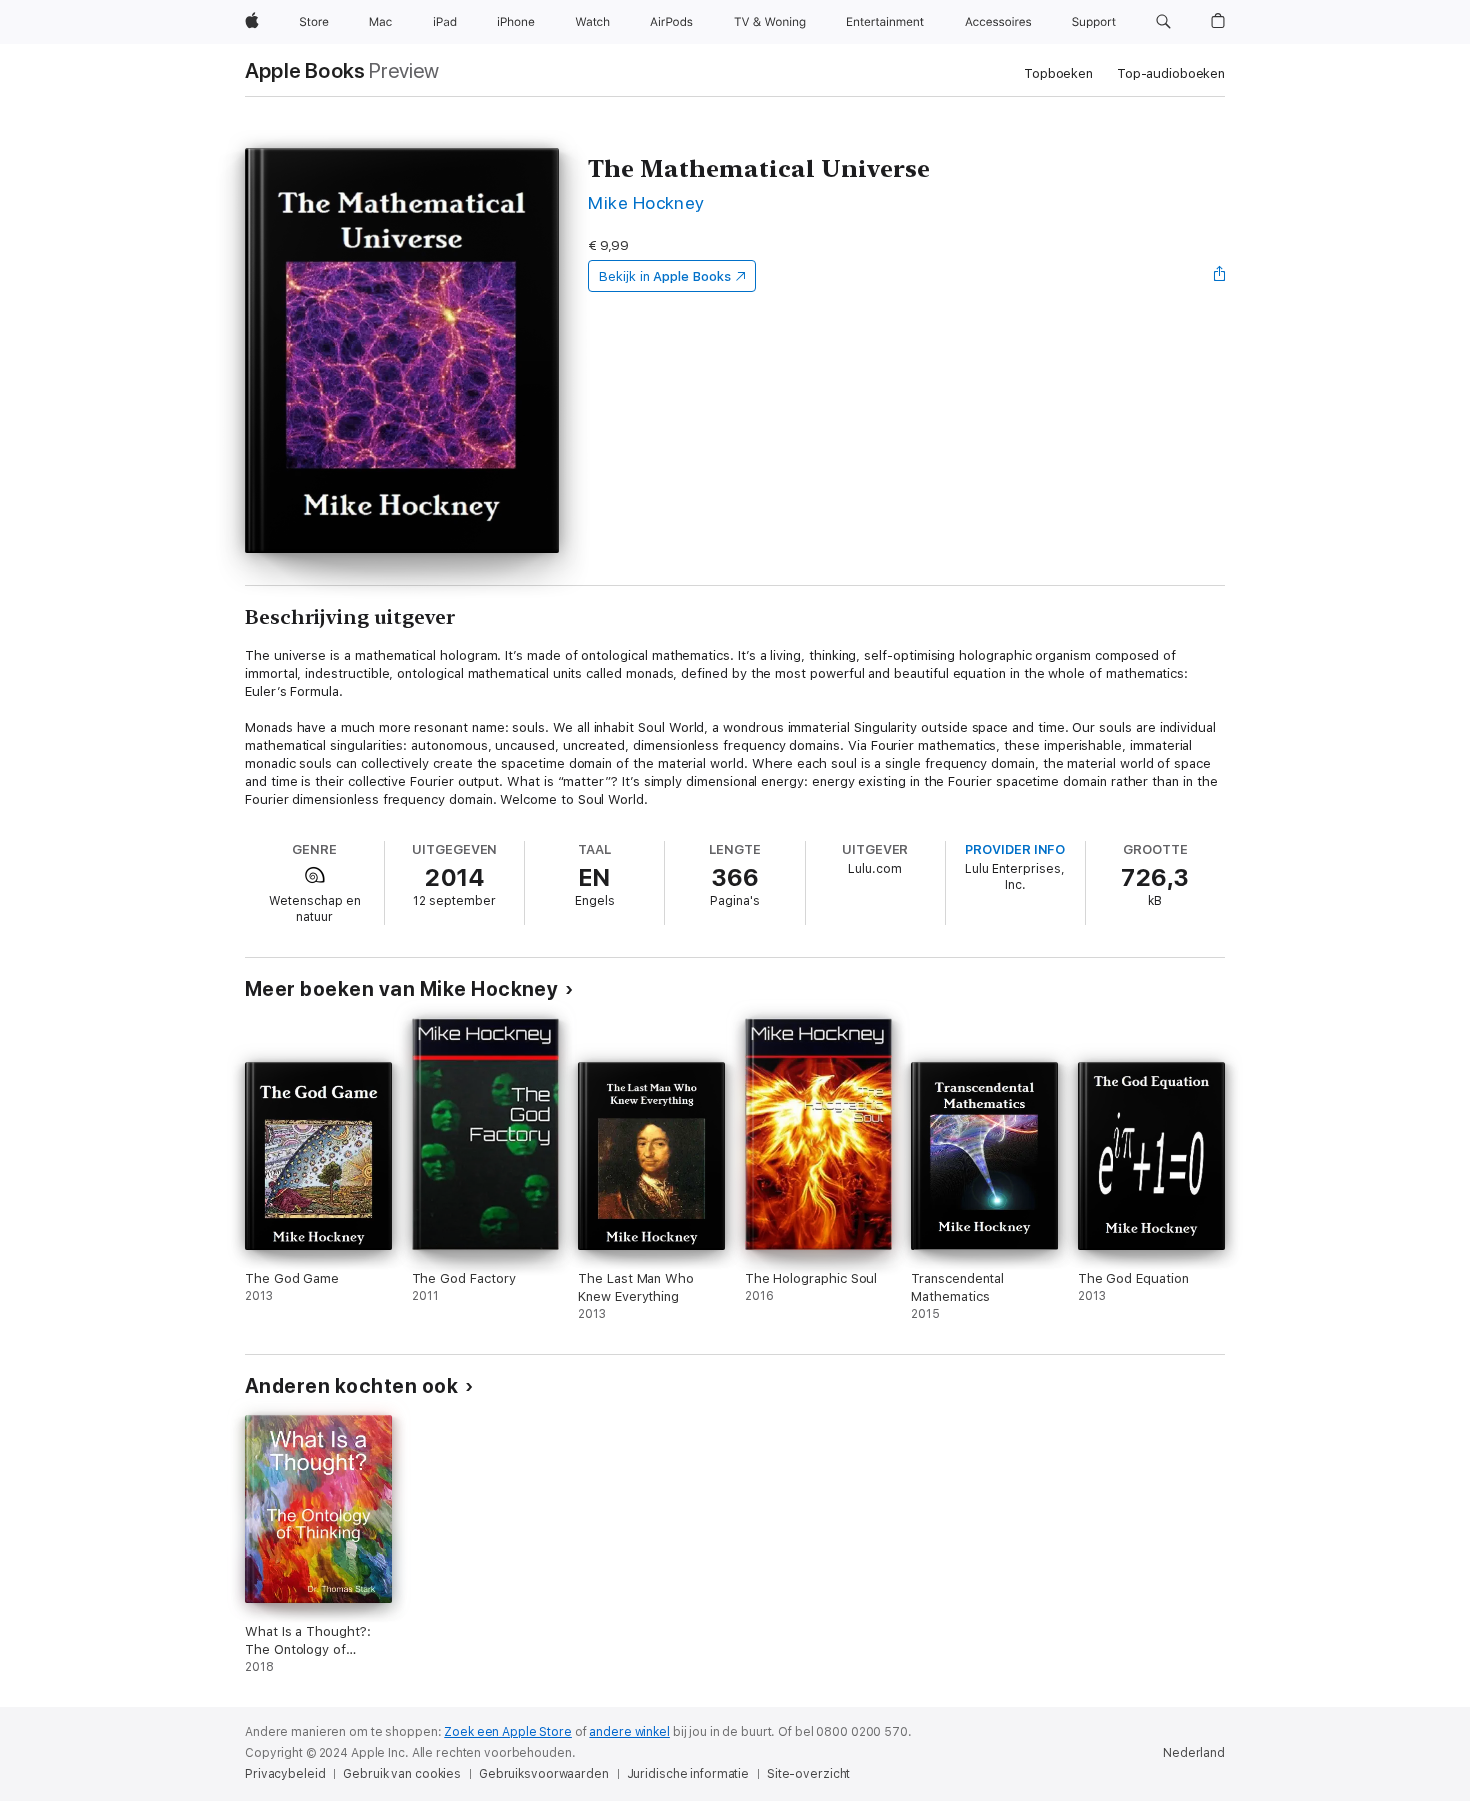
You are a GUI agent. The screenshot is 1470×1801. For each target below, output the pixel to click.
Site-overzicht (808, 1774)
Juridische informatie (688, 1774)
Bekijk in (665, 276)
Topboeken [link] (1058, 73)
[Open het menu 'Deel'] (1220, 276)
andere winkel (629, 1732)
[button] (1163, 22)
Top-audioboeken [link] (1171, 73)
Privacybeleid (285, 1774)
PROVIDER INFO (1015, 849)
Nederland (1194, 1753)
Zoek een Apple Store (508, 1732)
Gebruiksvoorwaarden (544, 1774)
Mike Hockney (646, 202)
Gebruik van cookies (402, 1774)
